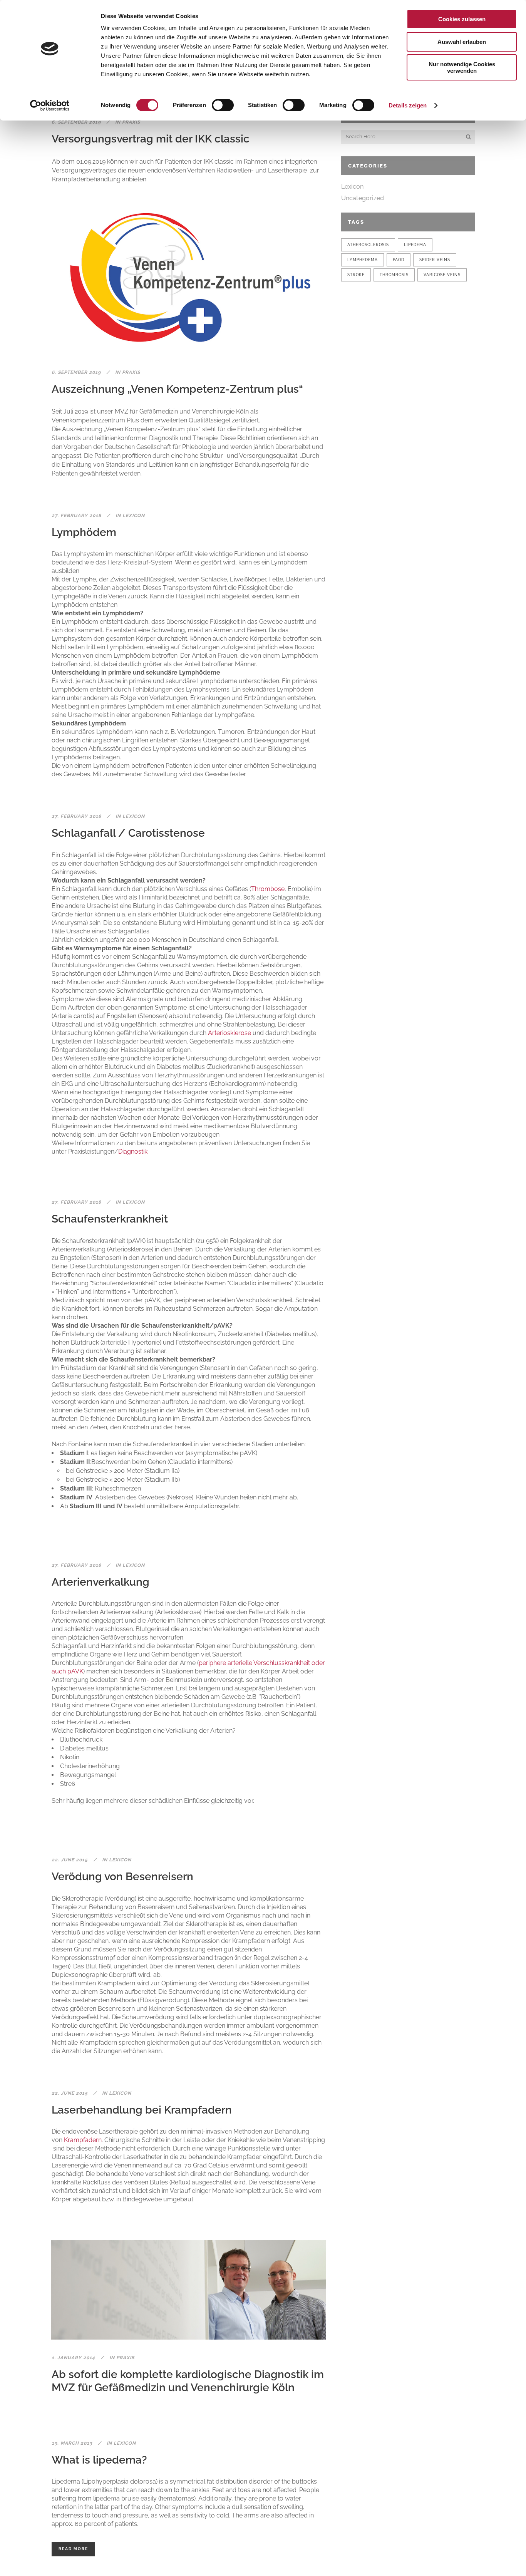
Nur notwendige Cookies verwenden (462, 67)
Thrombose (268, 889)
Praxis (131, 122)
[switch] (223, 105)
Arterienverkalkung (101, 1582)
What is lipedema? (99, 2460)
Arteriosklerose (229, 1033)
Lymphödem (84, 532)
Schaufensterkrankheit (110, 1219)
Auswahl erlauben (462, 42)
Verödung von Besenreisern (122, 1877)
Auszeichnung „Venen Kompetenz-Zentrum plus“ (177, 389)
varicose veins (442, 275)
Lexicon (134, 516)
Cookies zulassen (462, 19)
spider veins (435, 260)
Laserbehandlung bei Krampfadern (142, 2110)
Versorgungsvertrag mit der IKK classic (151, 139)
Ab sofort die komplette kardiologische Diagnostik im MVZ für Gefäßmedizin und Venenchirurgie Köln (188, 2381)
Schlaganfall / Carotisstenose (128, 833)
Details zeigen (408, 105)
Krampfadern (83, 2140)
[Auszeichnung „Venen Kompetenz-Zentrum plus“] (188, 279)
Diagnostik (133, 1151)
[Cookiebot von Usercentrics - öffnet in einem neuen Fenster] (50, 106)
